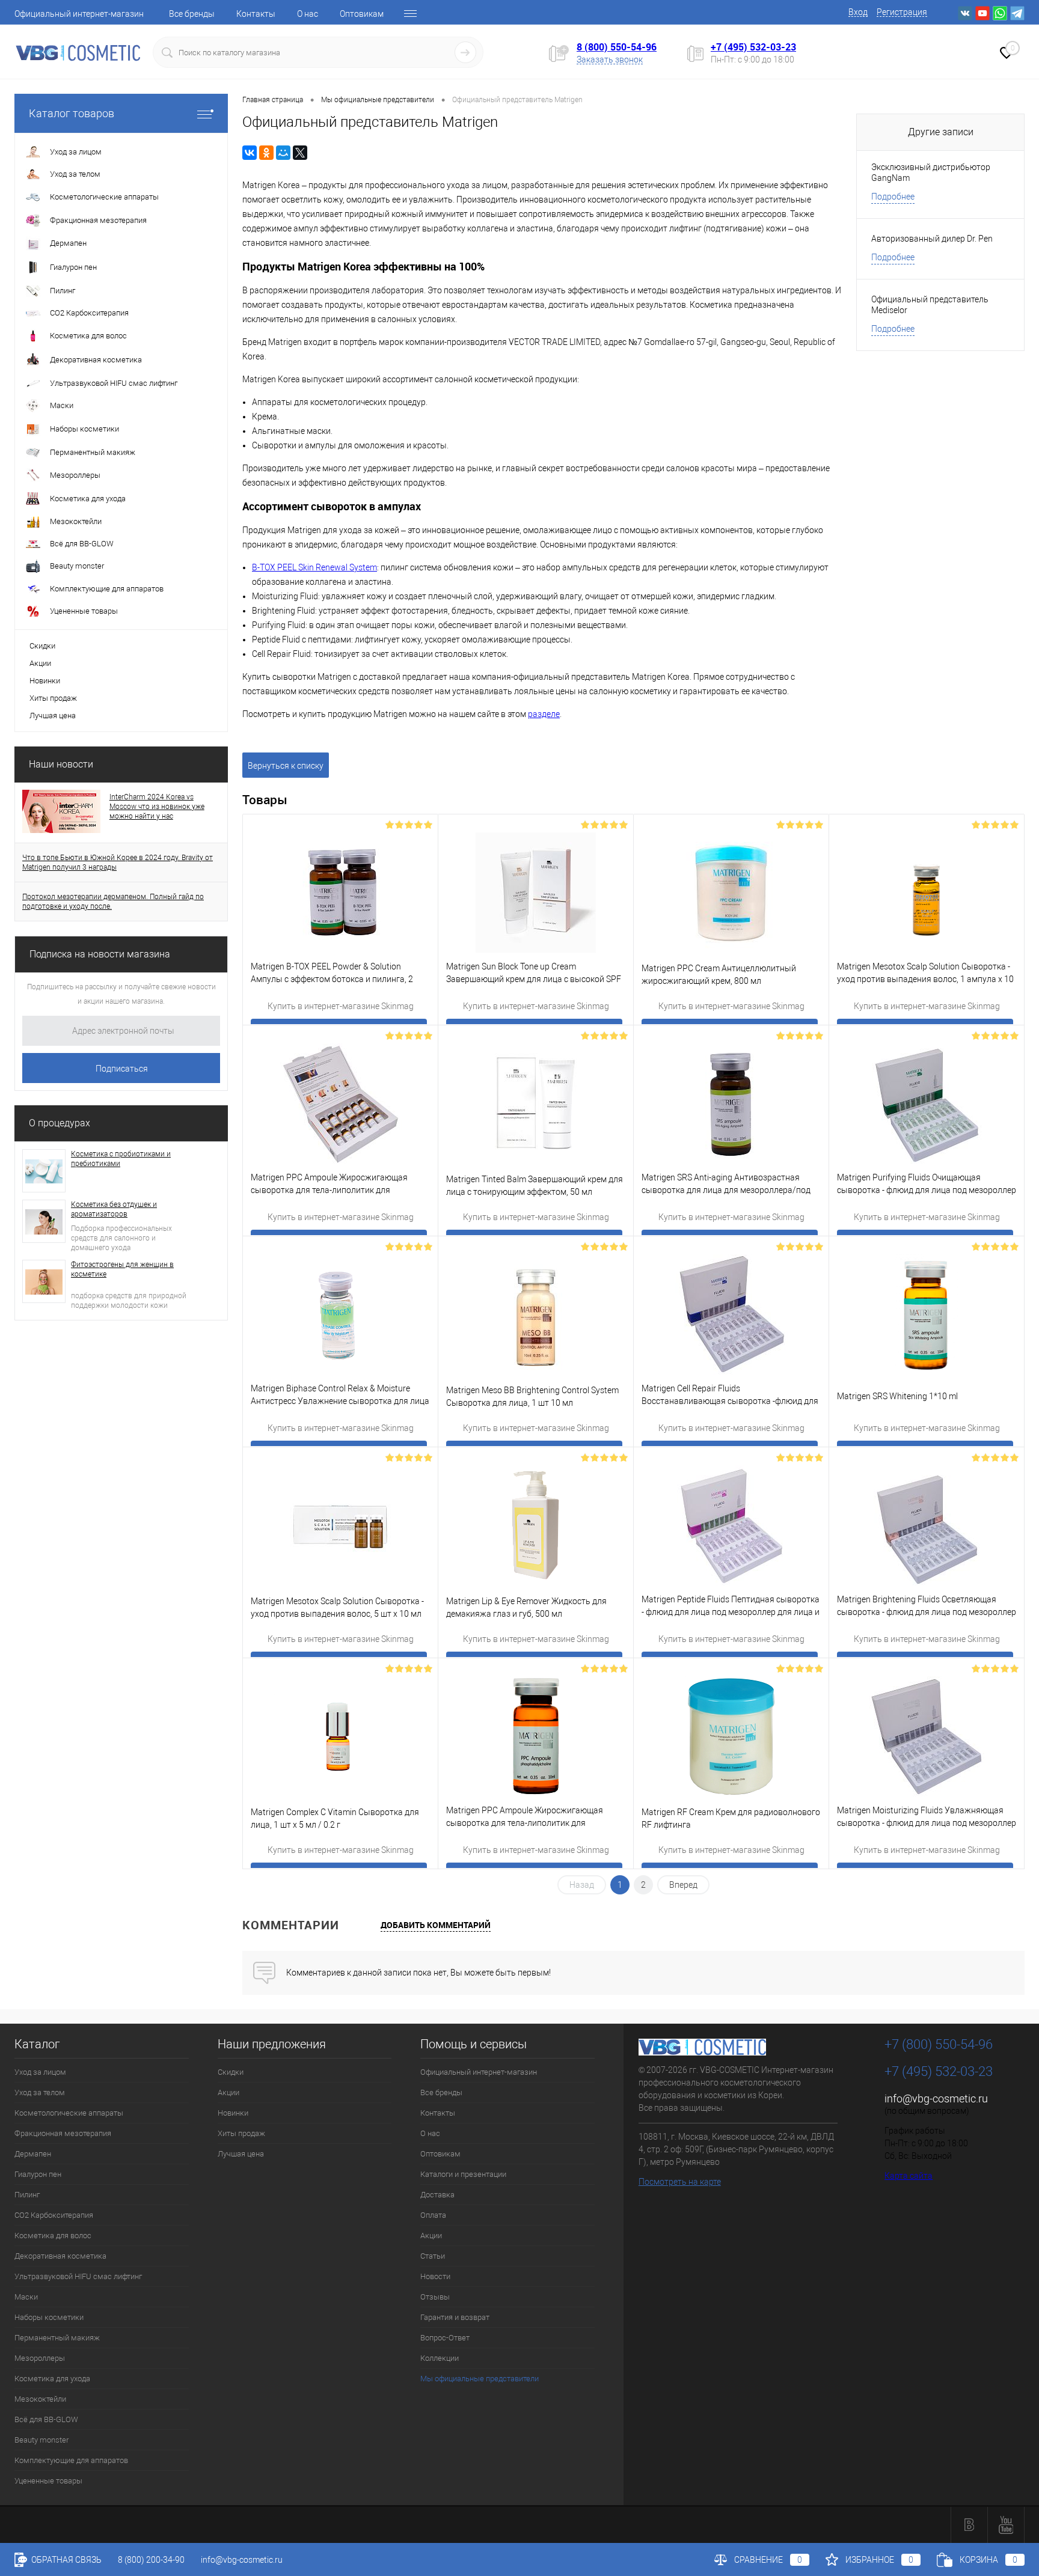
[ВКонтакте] (250, 153)
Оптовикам (362, 14)
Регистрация (902, 12)
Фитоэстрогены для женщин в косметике (122, 1269)
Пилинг (27, 2195)
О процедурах (60, 1123)
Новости (435, 2276)
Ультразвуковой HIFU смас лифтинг (78, 2276)
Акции (40, 663)
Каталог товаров (72, 113)
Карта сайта (909, 2176)
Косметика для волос (53, 2236)
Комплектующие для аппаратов (71, 2460)
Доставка (437, 2195)
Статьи (433, 2256)
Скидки (42, 646)
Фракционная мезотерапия (63, 2133)
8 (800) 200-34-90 (151, 2560)
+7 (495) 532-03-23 (753, 47)
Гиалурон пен (38, 2174)
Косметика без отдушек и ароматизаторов (114, 1209)
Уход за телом (40, 2092)
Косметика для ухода (52, 2379)
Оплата (433, 2215)
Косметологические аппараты (69, 2113)
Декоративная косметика (60, 2256)
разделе (544, 714)
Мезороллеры (40, 2358)
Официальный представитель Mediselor (930, 305)
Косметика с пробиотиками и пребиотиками (121, 1159)
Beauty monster (41, 2440)
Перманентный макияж (57, 2338)
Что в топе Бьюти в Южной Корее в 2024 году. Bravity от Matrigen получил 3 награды (118, 862)
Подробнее (893, 197)
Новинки (45, 681)
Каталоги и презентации (463, 2174)
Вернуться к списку (286, 766)
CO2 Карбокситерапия (54, 2215)
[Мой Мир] (283, 153)
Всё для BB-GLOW (46, 2419)
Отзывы (435, 2297)
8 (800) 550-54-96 (617, 47)
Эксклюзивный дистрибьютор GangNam (931, 172)
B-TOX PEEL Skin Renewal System (314, 567)
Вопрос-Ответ (445, 2338)
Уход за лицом (40, 2072)
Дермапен (33, 2154)
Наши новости (61, 764)
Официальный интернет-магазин (79, 14)
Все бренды (192, 14)
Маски (26, 2297)
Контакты (256, 14)
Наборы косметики (49, 2317)
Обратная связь (66, 2560)
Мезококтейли (40, 2399)
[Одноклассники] (266, 153)
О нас (308, 14)
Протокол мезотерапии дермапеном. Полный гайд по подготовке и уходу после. (113, 902)
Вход (858, 12)
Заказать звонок (610, 60)
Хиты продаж (53, 698)
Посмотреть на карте (680, 2182)
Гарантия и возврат (455, 2317)
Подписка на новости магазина (100, 954)
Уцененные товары (48, 2481)
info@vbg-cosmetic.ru (936, 2098)
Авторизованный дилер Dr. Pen (932, 239)
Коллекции (440, 2358)
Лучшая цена (53, 716)
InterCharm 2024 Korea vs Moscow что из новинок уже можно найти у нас (157, 807)
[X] (300, 153)
